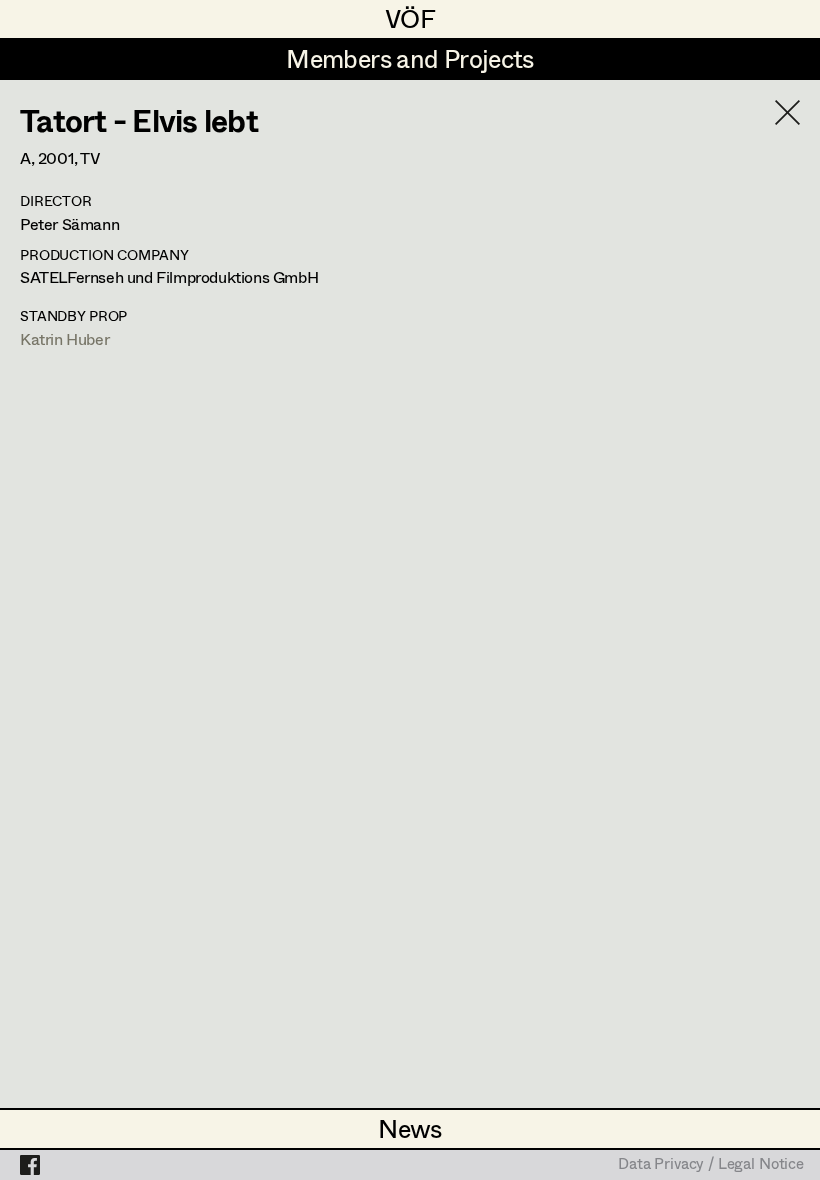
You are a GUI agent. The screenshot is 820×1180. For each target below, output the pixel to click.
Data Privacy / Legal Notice (711, 1165)
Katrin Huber (64, 338)
